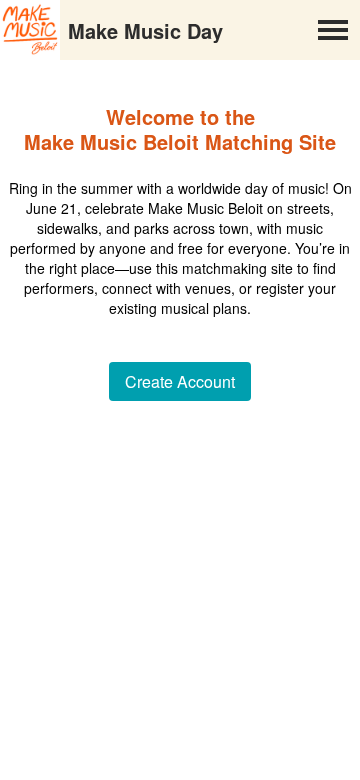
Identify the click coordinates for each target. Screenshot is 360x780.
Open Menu (333, 30)
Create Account (180, 381)
